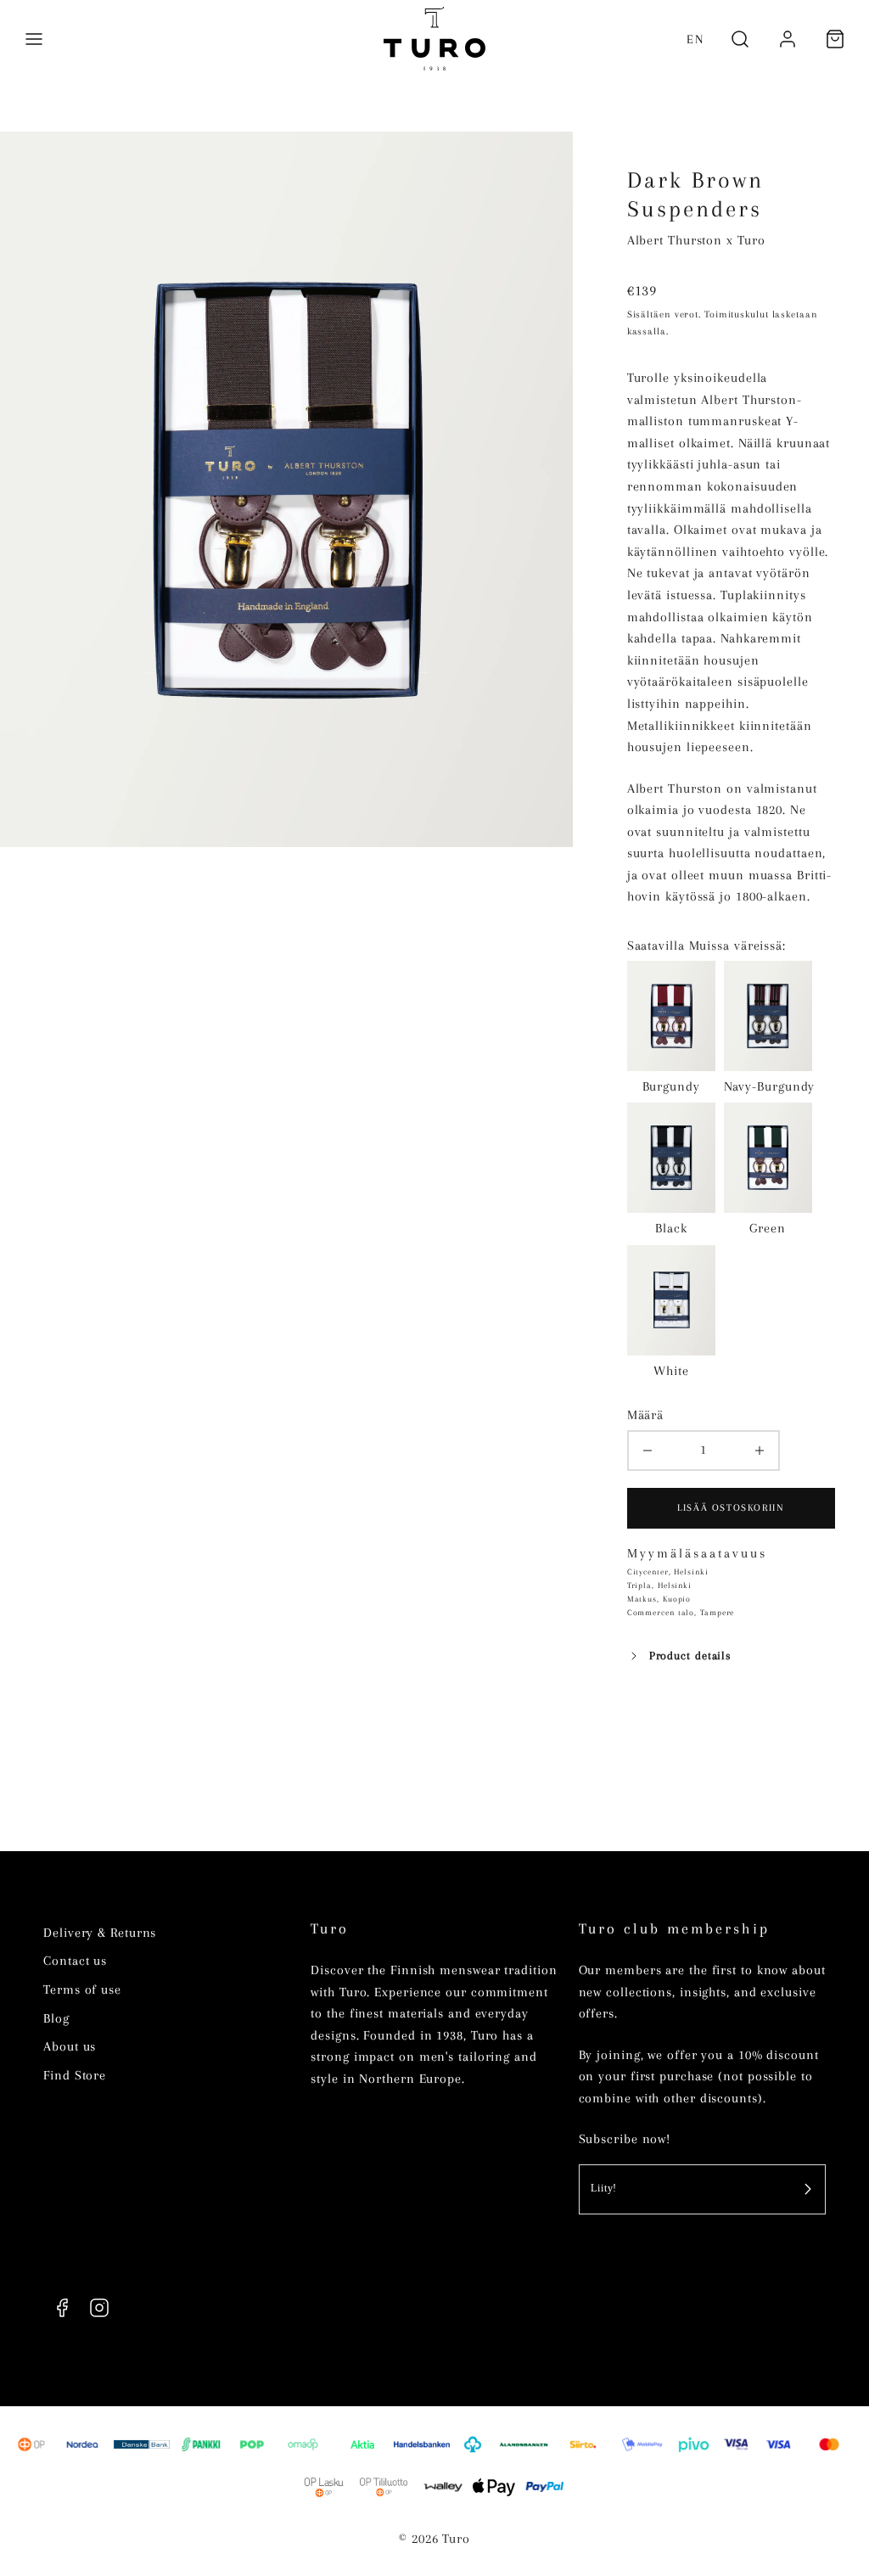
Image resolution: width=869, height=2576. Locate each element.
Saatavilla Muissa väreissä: (706, 946)
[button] (34, 39)
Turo (330, 1929)
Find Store (75, 2075)
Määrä (646, 1415)
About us (70, 2046)
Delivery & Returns (100, 1933)
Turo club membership (674, 1929)
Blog (56, 2018)
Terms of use (82, 1990)
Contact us (75, 1961)
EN (695, 39)
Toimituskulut (737, 314)
